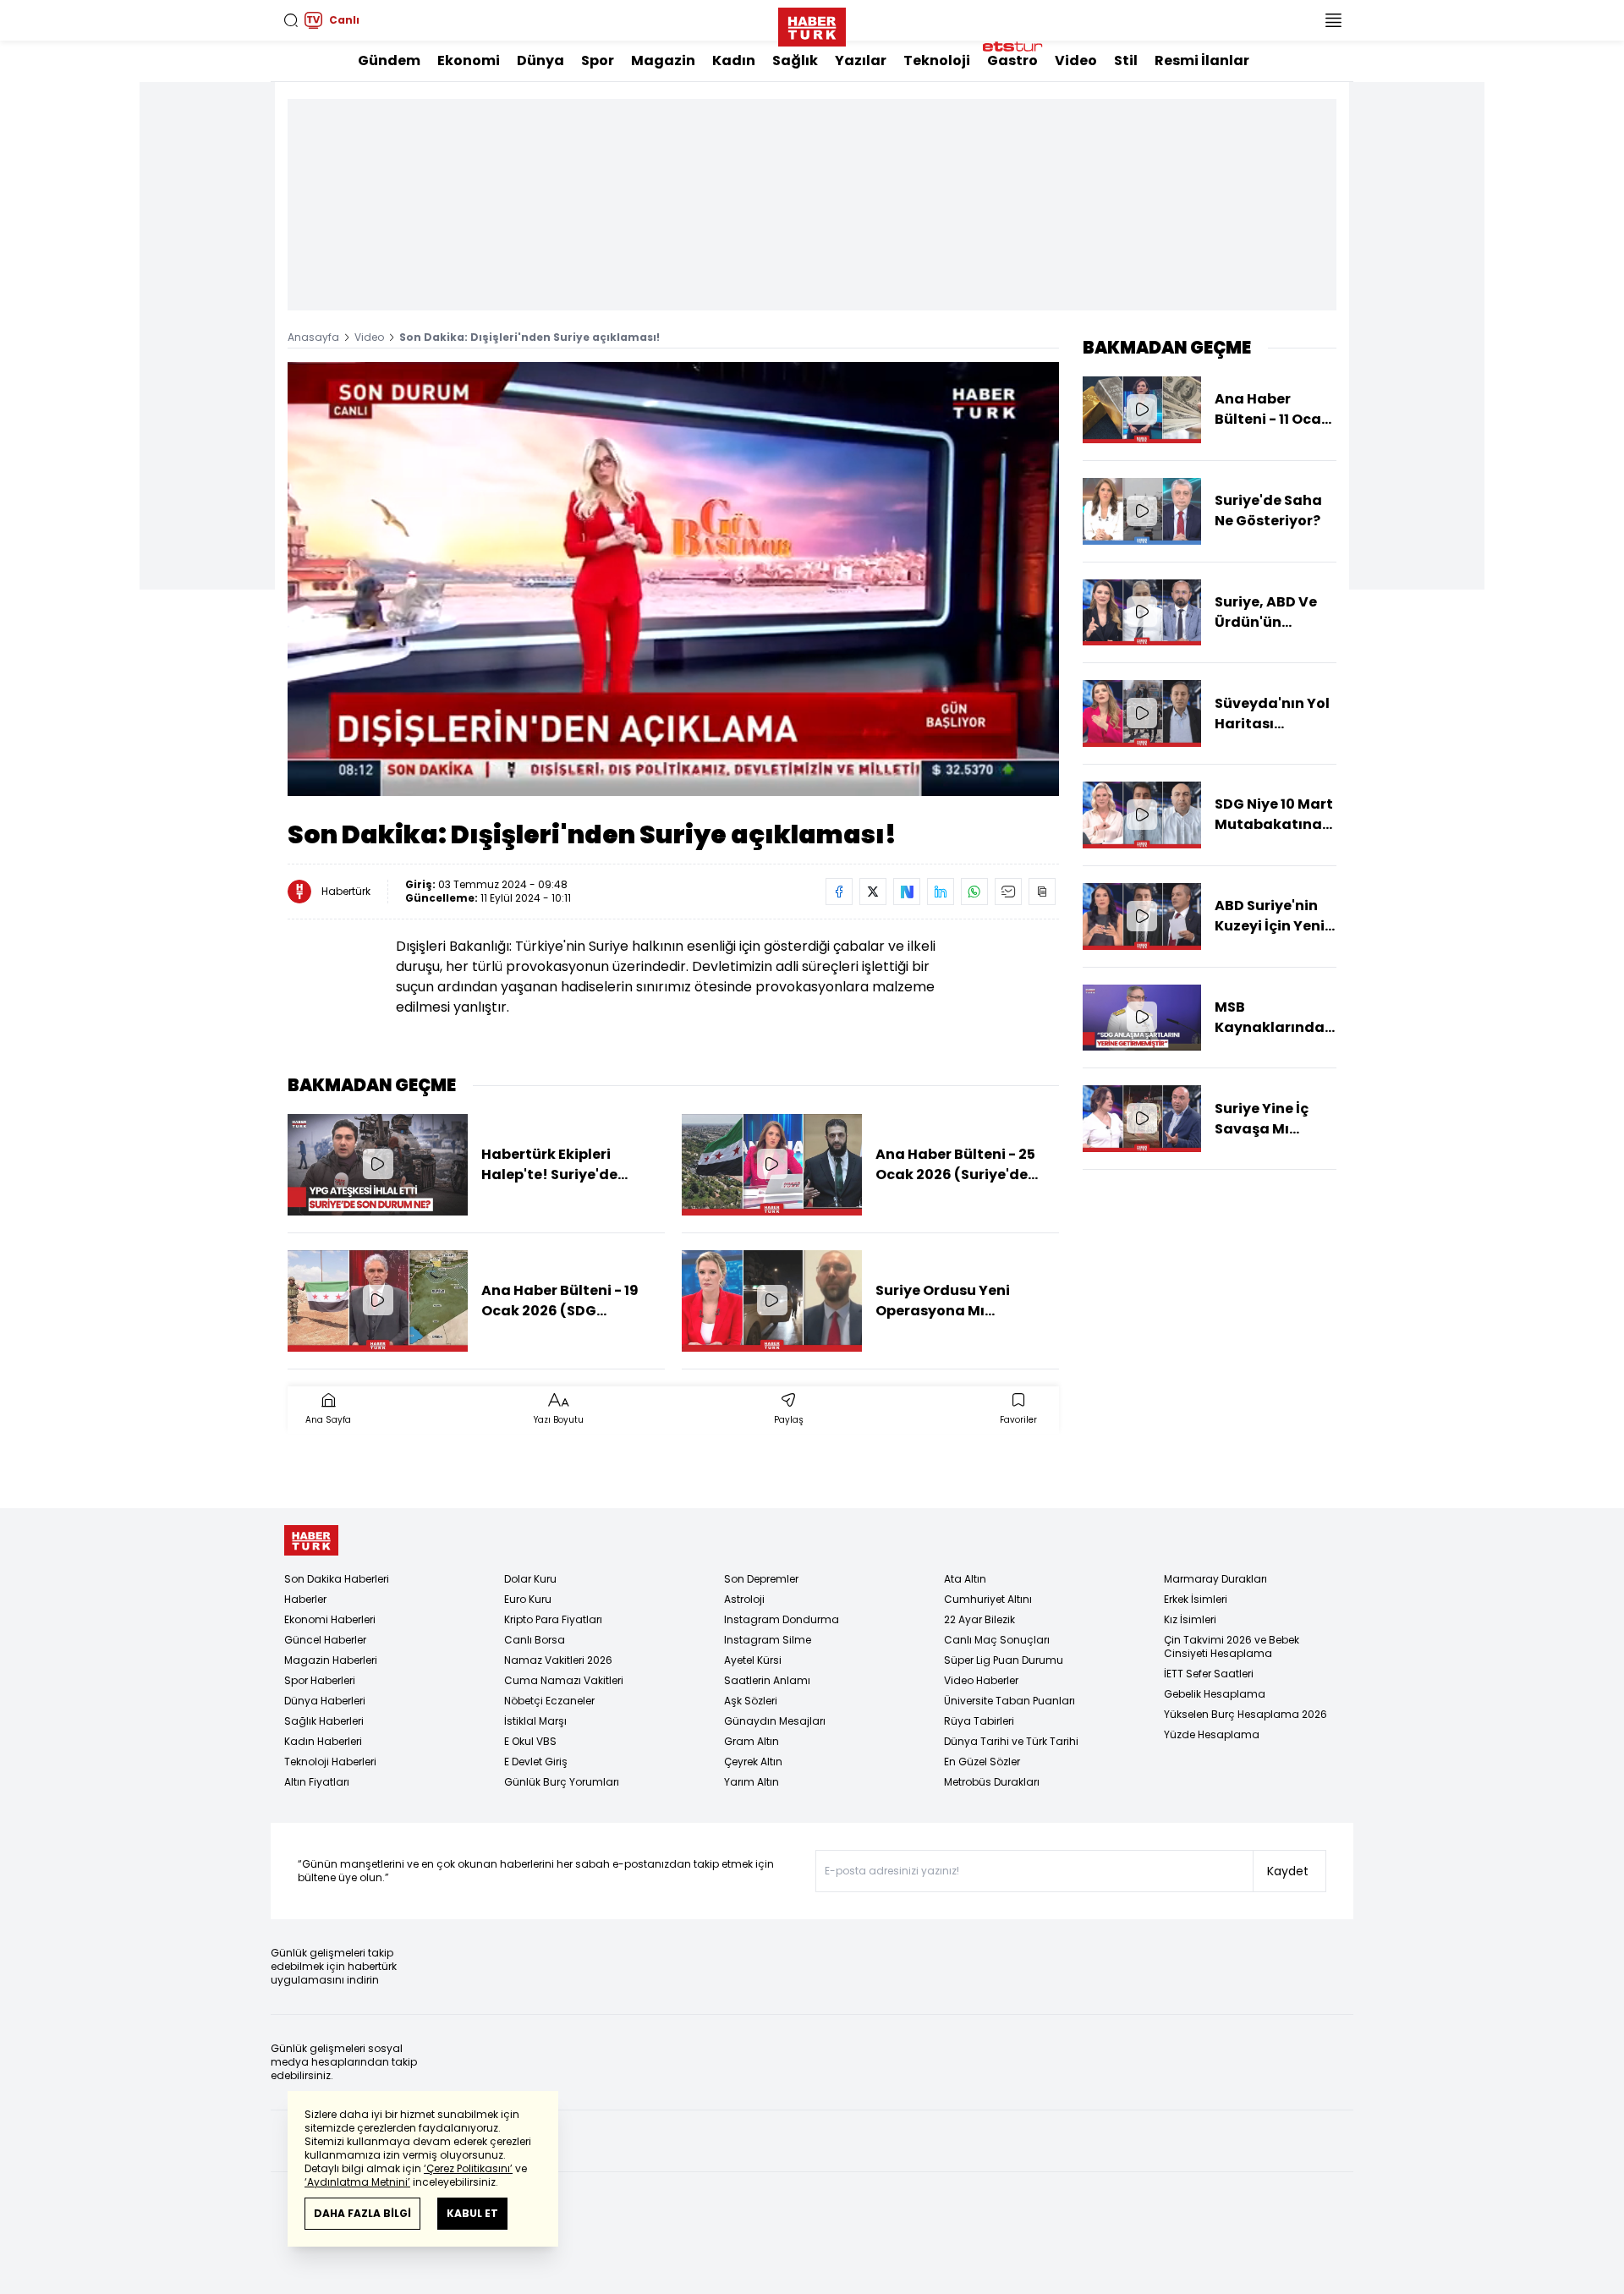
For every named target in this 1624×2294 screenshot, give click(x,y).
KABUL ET (472, 2213)
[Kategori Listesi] (1333, 20)
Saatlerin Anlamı (767, 1680)
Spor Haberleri (320, 1680)
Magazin (663, 60)
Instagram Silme (768, 1640)
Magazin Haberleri (331, 1660)
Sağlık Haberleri (324, 1721)
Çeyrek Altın (753, 1762)
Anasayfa (313, 337)
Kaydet (1288, 1871)
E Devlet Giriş (536, 1762)
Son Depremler (761, 1579)
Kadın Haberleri (323, 1741)
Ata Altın (965, 1579)
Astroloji (744, 1599)
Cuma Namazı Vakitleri (564, 1680)
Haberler (305, 1599)
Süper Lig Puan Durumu (1004, 1660)
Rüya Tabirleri (979, 1721)
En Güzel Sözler (982, 1762)
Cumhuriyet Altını (988, 1599)
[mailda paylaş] (1008, 892)
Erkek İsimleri (1196, 1599)
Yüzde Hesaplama (1212, 1734)
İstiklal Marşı (535, 1721)
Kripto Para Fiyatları (553, 1619)
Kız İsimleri (1190, 1619)
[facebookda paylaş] (839, 892)
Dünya (540, 60)
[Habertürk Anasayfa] (812, 24)
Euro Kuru (528, 1599)
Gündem (389, 60)
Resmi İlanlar (1202, 60)
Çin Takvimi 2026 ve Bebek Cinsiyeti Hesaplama (1232, 1646)
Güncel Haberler (325, 1640)
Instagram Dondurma (782, 1619)
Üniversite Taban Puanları (1010, 1701)
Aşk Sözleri (751, 1701)
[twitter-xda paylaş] (873, 892)
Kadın (734, 60)
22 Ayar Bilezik (979, 1619)
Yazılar (861, 60)
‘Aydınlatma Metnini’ (357, 2182)
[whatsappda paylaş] (974, 892)
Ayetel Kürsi (753, 1660)
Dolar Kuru (530, 1579)
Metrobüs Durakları (992, 1782)
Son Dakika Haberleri (337, 1579)
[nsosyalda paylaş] (907, 892)
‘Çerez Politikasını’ (468, 2168)
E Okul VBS (530, 1741)
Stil (1126, 60)
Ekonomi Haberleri (330, 1619)
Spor (598, 60)
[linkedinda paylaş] (941, 892)
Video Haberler (981, 1680)
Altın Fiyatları (317, 1782)
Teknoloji (937, 60)
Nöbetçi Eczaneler (549, 1701)
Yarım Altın (752, 1782)
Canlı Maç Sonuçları (997, 1640)
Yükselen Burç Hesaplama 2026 (1245, 1714)
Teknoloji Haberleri (330, 1762)
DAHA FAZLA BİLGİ (362, 2213)
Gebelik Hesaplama (1215, 1694)
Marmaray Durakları (1215, 1579)
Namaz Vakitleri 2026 (558, 1660)
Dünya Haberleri (325, 1701)
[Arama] (291, 20)
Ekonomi (469, 60)
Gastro (1012, 60)
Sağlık (795, 60)
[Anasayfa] (311, 1541)
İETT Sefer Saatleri (1209, 1674)
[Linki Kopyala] (1042, 892)
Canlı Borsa (535, 1640)
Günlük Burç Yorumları (562, 1782)
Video (1076, 60)
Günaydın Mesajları (775, 1721)
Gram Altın (752, 1741)
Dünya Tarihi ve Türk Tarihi (1011, 1741)
